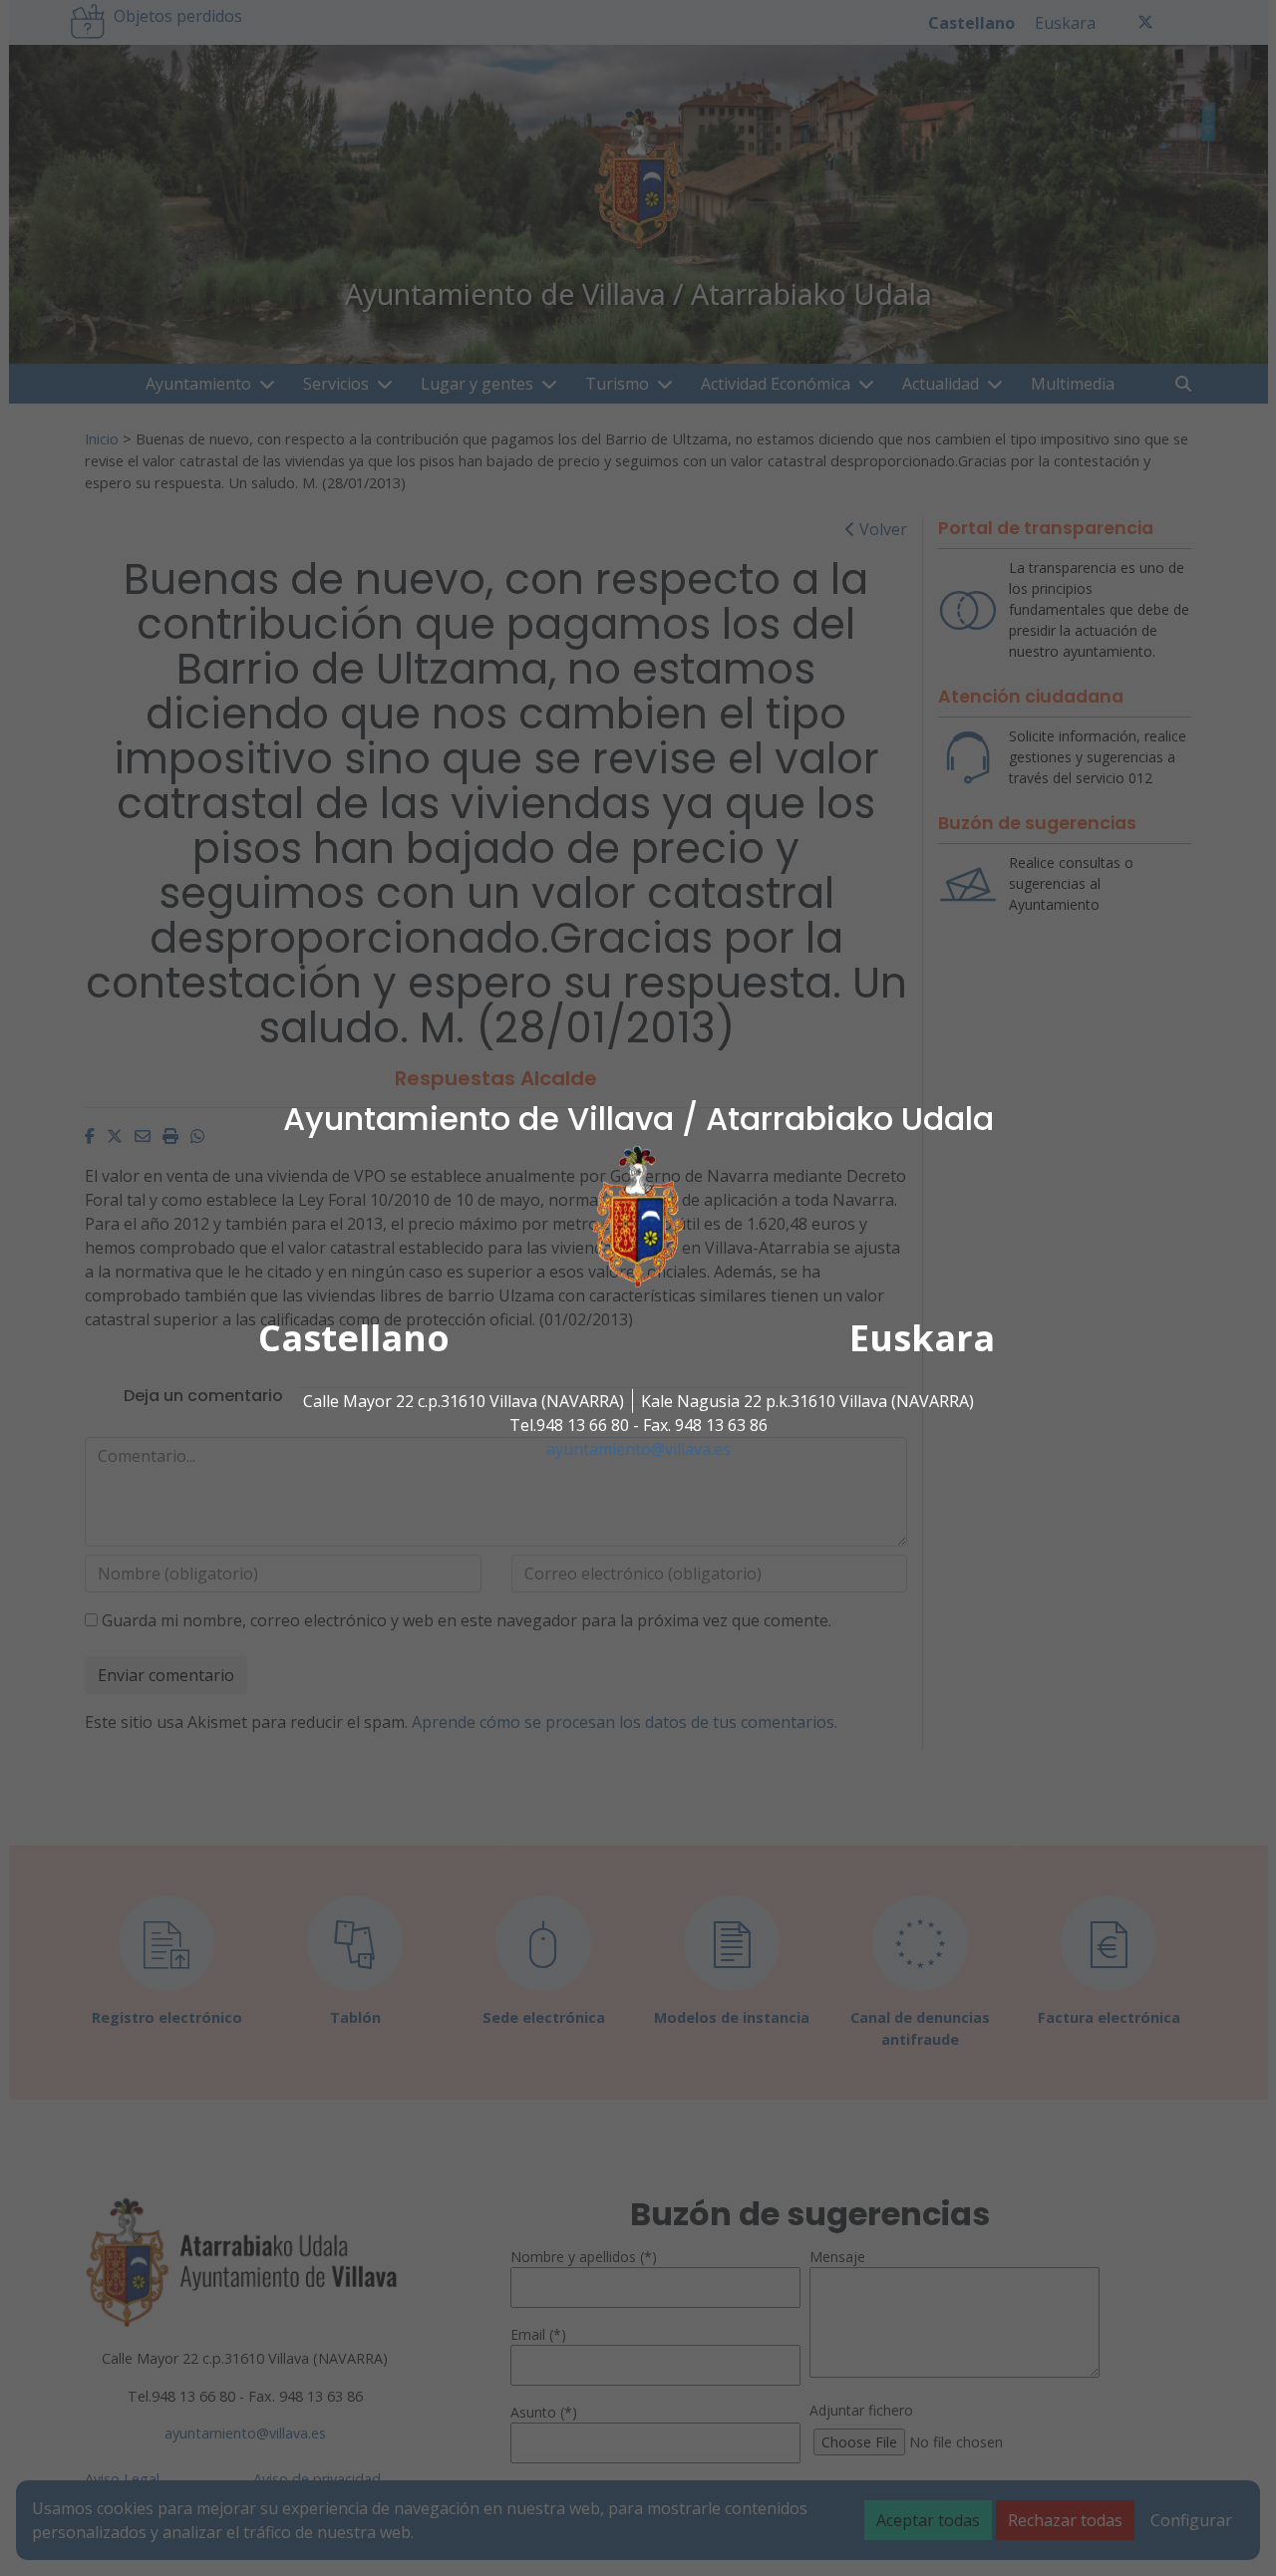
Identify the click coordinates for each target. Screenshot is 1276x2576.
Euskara (922, 1338)
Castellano (354, 1338)
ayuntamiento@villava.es (638, 1449)
